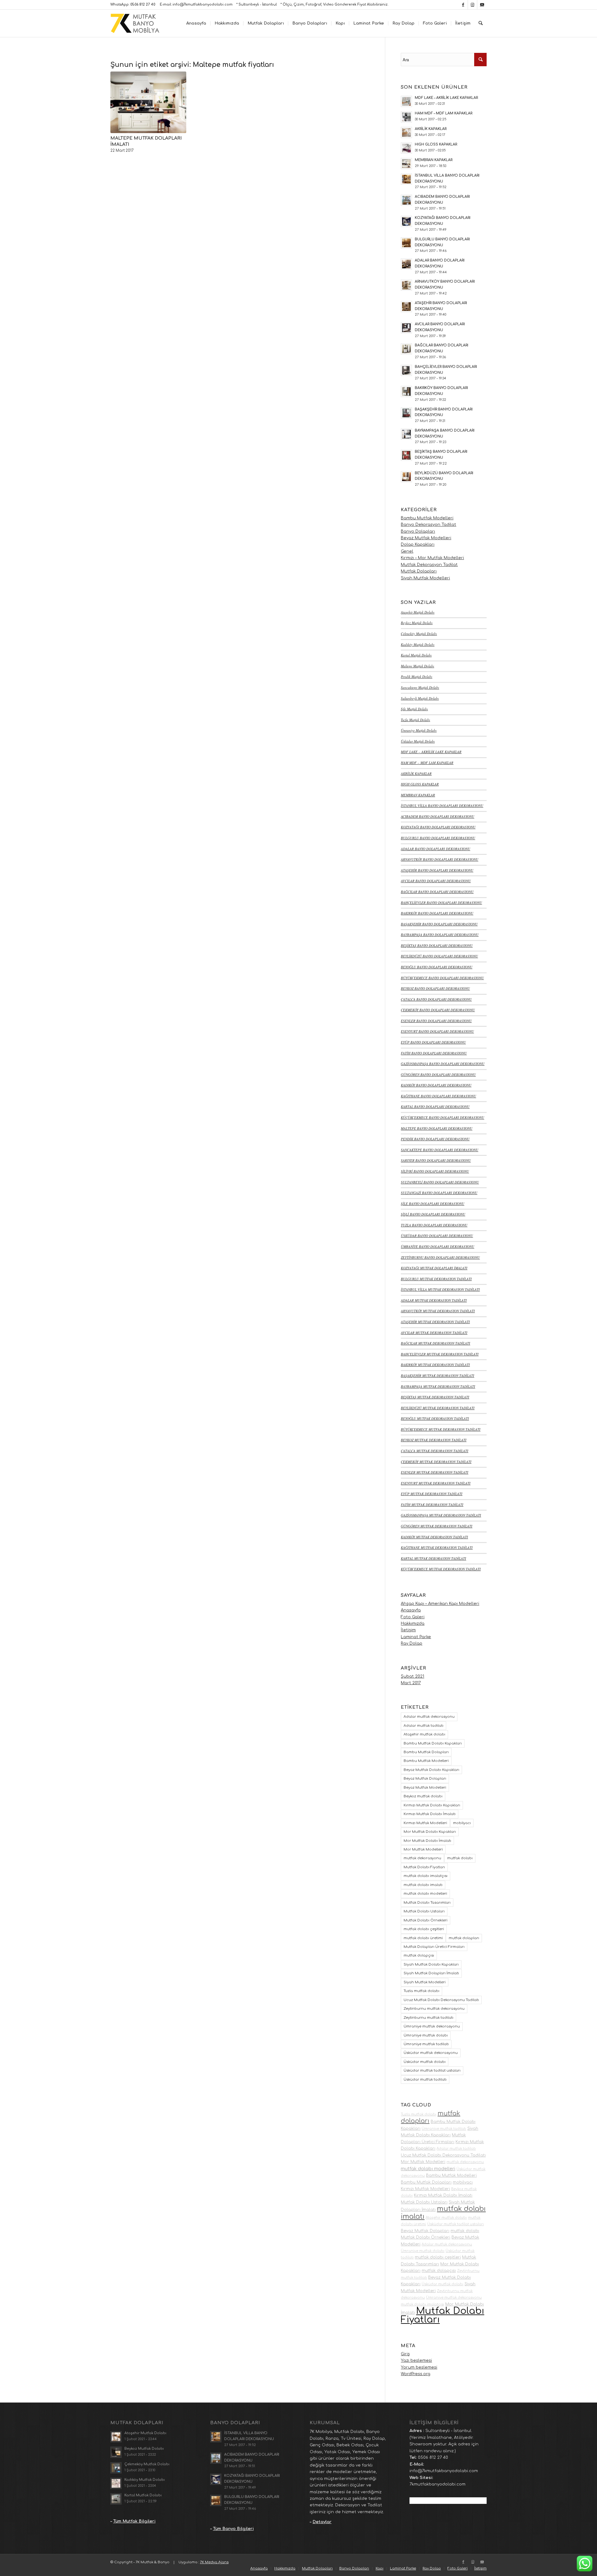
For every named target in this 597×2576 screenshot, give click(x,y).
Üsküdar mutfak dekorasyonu (431, 2053)
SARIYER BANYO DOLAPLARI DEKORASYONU (436, 1160)
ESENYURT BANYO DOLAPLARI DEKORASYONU (437, 1031)
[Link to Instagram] (472, 5)
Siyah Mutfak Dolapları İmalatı (431, 1973)
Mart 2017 (411, 1683)
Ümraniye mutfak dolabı (426, 2035)
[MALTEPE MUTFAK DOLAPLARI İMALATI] (148, 102)
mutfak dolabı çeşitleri (424, 1929)
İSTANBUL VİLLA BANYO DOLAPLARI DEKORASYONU (442, 806)
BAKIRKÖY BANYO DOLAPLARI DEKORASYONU (437, 913)
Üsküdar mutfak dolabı (425, 2062)
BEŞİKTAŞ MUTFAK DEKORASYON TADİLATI (435, 1397)
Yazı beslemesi (416, 2361)
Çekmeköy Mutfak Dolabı (419, 634)
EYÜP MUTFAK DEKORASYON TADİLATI (432, 1494)
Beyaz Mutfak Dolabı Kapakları (431, 1770)
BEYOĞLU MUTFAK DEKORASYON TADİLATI (435, 1418)
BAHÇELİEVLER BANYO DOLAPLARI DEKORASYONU (441, 903)
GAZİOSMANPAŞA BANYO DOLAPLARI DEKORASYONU (443, 1064)
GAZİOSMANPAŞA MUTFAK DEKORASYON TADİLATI (441, 1515)
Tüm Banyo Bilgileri (233, 2529)
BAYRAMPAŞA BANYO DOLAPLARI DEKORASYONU (440, 935)
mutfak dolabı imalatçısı (426, 1876)
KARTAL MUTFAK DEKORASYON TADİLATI (433, 1558)
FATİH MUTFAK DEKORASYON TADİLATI (432, 1505)
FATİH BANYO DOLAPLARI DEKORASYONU (434, 1053)
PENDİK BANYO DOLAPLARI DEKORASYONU (435, 1139)
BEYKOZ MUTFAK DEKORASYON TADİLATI (434, 1440)
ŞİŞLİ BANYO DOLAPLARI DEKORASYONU (433, 1214)
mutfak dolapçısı (419, 1955)
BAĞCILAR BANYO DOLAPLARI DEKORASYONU (437, 892)
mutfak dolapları (464, 1938)
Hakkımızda (413, 1624)
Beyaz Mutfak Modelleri (426, 538)
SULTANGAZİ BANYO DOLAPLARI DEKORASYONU (439, 1193)
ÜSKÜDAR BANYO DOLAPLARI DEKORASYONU (437, 1236)
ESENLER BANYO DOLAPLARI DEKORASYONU (436, 1021)
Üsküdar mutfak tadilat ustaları (432, 2071)
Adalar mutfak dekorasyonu (429, 1717)
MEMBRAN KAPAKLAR (418, 795)
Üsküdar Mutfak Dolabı (418, 741)
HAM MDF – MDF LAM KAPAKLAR (427, 763)
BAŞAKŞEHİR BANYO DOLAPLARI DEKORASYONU (439, 924)
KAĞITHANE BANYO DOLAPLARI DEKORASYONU (438, 1096)
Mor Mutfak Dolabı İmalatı (427, 1841)
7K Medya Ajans (214, 2562)
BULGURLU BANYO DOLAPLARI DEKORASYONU (438, 838)
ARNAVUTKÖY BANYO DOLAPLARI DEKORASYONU (440, 859)
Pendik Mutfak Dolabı (417, 676)
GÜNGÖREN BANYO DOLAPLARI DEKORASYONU (438, 1075)
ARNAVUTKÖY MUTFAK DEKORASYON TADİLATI (438, 1311)
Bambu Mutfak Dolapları (426, 1752)
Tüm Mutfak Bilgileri (134, 2521)
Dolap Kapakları (418, 544)
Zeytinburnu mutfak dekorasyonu (434, 2009)
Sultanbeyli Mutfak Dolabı (420, 698)
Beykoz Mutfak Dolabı (417, 623)
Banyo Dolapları (418, 531)
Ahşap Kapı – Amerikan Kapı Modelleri (440, 1604)
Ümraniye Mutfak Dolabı (419, 730)
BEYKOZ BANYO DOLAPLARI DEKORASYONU (435, 988)
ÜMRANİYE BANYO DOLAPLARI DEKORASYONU (437, 1246)
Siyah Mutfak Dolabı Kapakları (431, 1964)
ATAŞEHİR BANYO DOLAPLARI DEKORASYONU (437, 870)
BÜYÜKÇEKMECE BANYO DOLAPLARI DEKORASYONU (442, 978)
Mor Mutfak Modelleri (423, 1849)
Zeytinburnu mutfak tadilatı (428, 2018)
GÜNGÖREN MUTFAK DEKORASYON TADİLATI (437, 1526)
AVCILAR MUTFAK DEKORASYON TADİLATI (434, 1333)
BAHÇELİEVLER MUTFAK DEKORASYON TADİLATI (440, 1354)
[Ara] (481, 23)
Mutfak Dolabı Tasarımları (427, 1903)
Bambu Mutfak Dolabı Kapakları (433, 1743)
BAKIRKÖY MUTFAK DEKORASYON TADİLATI (435, 1365)
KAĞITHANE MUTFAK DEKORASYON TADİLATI (437, 1547)
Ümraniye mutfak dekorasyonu (432, 2026)
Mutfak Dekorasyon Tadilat (429, 565)
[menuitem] (196, 23)
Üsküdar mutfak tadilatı (425, 2080)
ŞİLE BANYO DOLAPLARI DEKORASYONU (433, 1204)
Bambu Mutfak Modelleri (427, 518)
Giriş (405, 2354)
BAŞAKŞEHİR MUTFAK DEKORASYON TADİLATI (437, 1376)
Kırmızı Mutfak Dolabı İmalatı (430, 1814)
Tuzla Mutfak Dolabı (415, 720)
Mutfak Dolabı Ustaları (424, 1911)
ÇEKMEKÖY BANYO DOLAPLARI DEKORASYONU (438, 1010)
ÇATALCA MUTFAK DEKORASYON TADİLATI (435, 1451)
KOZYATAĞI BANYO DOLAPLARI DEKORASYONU (438, 827)
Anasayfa (411, 1610)
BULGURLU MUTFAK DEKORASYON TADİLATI (436, 1279)
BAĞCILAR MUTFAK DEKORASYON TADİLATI (435, 1343)
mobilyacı (462, 1823)
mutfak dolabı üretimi (423, 1938)
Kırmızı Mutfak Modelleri (425, 1823)
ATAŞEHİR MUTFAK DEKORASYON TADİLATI (435, 1322)
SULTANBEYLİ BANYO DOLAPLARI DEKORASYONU (440, 1182)
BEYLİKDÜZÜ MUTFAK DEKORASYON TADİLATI (438, 1408)
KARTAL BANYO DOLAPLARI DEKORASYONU (435, 1107)
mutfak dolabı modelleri (425, 1894)
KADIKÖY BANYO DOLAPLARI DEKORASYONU (436, 1085)
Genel (407, 551)
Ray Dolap (412, 1643)
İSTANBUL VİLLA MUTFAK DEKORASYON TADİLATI (440, 1289)
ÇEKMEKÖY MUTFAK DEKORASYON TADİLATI (436, 1462)
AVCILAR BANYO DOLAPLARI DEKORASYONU (436, 881)
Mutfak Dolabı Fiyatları (424, 1867)
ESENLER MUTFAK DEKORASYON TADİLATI (435, 1472)
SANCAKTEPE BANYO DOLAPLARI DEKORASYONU (440, 1150)
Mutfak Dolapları (419, 571)
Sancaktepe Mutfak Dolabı (420, 687)
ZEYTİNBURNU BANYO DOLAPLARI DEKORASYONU (440, 1257)
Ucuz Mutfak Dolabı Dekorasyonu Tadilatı (441, 2000)
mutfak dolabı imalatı (423, 1885)
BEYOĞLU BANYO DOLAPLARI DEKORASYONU (437, 967)
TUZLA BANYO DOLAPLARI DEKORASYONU (434, 1225)
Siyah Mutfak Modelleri (425, 578)
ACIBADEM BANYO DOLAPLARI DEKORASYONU (437, 816)
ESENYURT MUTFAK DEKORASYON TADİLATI (436, 1483)
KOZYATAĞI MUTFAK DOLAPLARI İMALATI (434, 1268)
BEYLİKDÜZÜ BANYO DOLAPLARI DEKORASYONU (439, 956)
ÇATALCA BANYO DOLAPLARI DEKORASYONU (436, 999)
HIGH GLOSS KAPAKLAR (420, 784)
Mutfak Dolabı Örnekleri (426, 1920)
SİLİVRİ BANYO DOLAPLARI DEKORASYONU (435, 1171)
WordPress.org (416, 2374)
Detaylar (322, 2522)
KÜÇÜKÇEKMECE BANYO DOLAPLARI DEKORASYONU (442, 1117)
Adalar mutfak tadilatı (423, 1726)
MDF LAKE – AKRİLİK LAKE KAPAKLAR (431, 752)
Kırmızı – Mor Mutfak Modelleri (432, 558)
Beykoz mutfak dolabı (423, 1796)
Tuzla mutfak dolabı (421, 1991)
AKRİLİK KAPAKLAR (416, 774)
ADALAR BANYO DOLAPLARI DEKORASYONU (435, 849)
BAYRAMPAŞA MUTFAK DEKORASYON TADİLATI (438, 1386)
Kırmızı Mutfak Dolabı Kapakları (432, 1805)
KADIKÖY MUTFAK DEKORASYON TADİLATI (434, 1537)
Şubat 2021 (412, 1676)
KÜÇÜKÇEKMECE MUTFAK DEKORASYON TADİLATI (441, 1569)
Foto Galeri (413, 1617)
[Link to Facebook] (463, 5)
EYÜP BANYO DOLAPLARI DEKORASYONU (433, 1042)
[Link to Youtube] (482, 5)
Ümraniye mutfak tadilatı (426, 2044)
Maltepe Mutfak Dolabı (417, 666)
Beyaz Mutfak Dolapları (425, 1779)
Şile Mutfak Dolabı (414, 709)
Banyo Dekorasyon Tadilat (428, 525)
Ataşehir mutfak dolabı (424, 1734)
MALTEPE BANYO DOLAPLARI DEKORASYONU (437, 1128)
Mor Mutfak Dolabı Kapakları (430, 1832)
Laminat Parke (416, 1637)
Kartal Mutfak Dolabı (416, 655)
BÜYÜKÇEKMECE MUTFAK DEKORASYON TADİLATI (441, 1429)
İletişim (408, 1630)
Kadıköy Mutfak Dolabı (418, 644)
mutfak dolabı (460, 1858)
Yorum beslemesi (419, 2367)
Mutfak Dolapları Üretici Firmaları (434, 1947)
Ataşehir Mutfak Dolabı (418, 612)
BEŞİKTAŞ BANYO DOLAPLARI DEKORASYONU (437, 945)
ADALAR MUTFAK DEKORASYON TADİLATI (434, 1300)
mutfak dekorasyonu (422, 1858)
